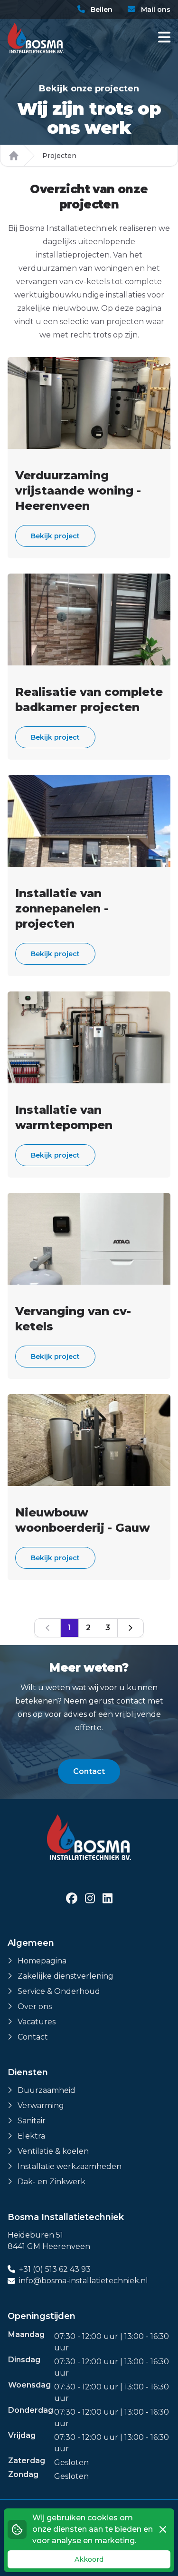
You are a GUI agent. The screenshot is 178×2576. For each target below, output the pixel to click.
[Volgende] (131, 1628)
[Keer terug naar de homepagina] (36, 38)
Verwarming (41, 2105)
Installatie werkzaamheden (70, 2166)
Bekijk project (55, 536)
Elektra (31, 2136)
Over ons (35, 2006)
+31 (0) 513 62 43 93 (55, 2269)
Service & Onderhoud (59, 1991)
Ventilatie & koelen (53, 2151)
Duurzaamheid (47, 2090)
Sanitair (32, 2121)
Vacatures (37, 2022)
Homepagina (42, 1961)
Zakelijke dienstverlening (66, 1976)
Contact (89, 1771)
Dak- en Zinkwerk (52, 2182)
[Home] (14, 156)
